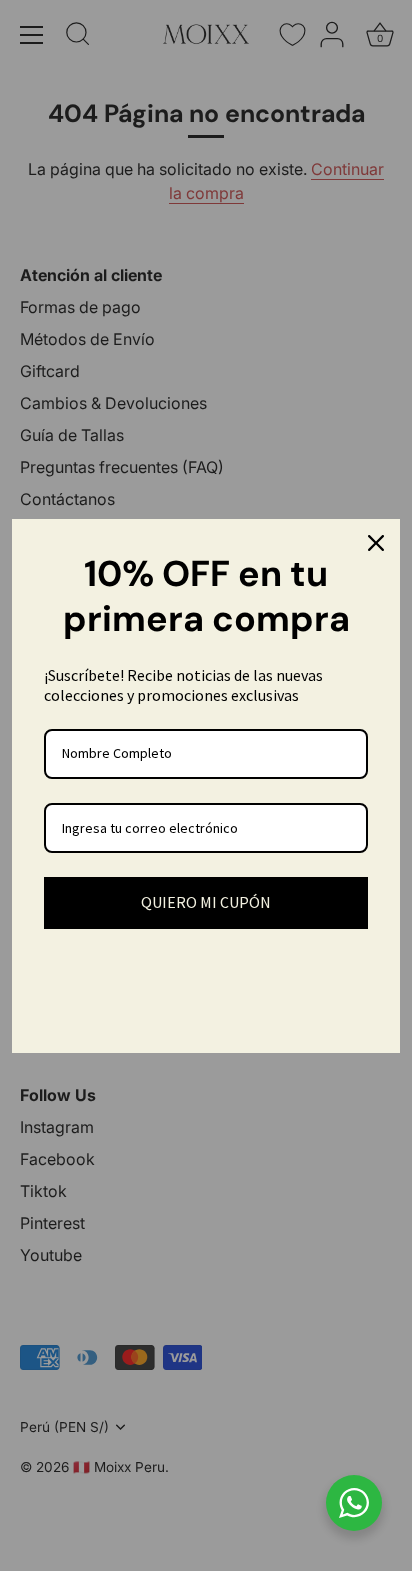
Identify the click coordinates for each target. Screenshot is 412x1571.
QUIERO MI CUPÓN (206, 902)
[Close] (376, 543)
